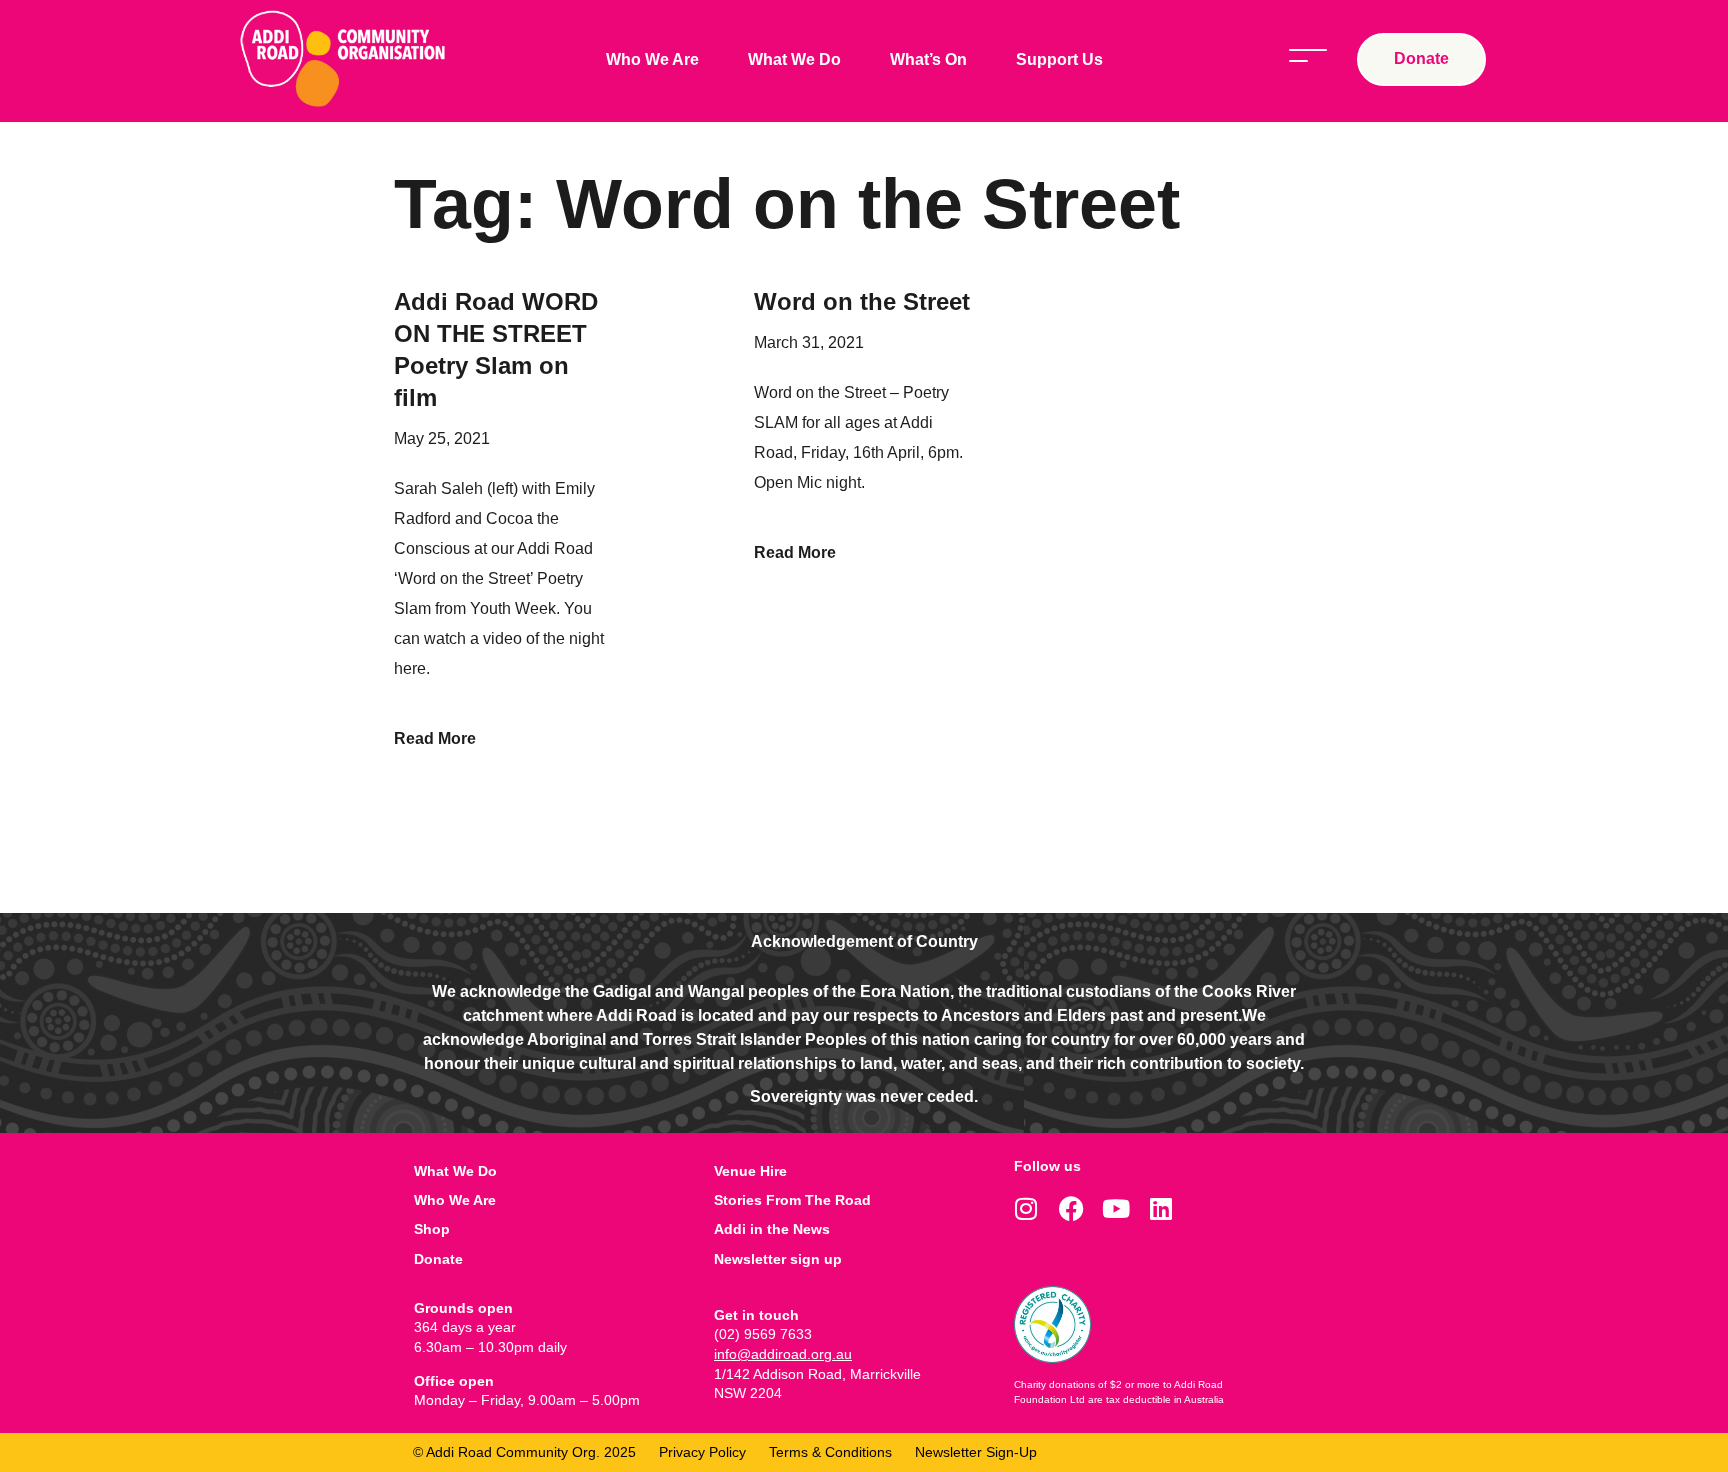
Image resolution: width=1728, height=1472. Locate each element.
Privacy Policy (702, 1452)
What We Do (794, 59)
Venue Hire (750, 1171)
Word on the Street (862, 301)
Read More (435, 738)
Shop (432, 1229)
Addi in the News (772, 1229)
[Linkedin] (1161, 1208)
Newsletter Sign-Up (976, 1452)
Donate (438, 1259)
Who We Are (652, 59)
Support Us (1059, 59)
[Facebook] (1071, 1208)
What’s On (928, 59)
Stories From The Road (792, 1200)
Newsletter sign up (778, 1259)
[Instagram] (1026, 1208)
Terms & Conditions (830, 1452)
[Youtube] (1116, 1208)
